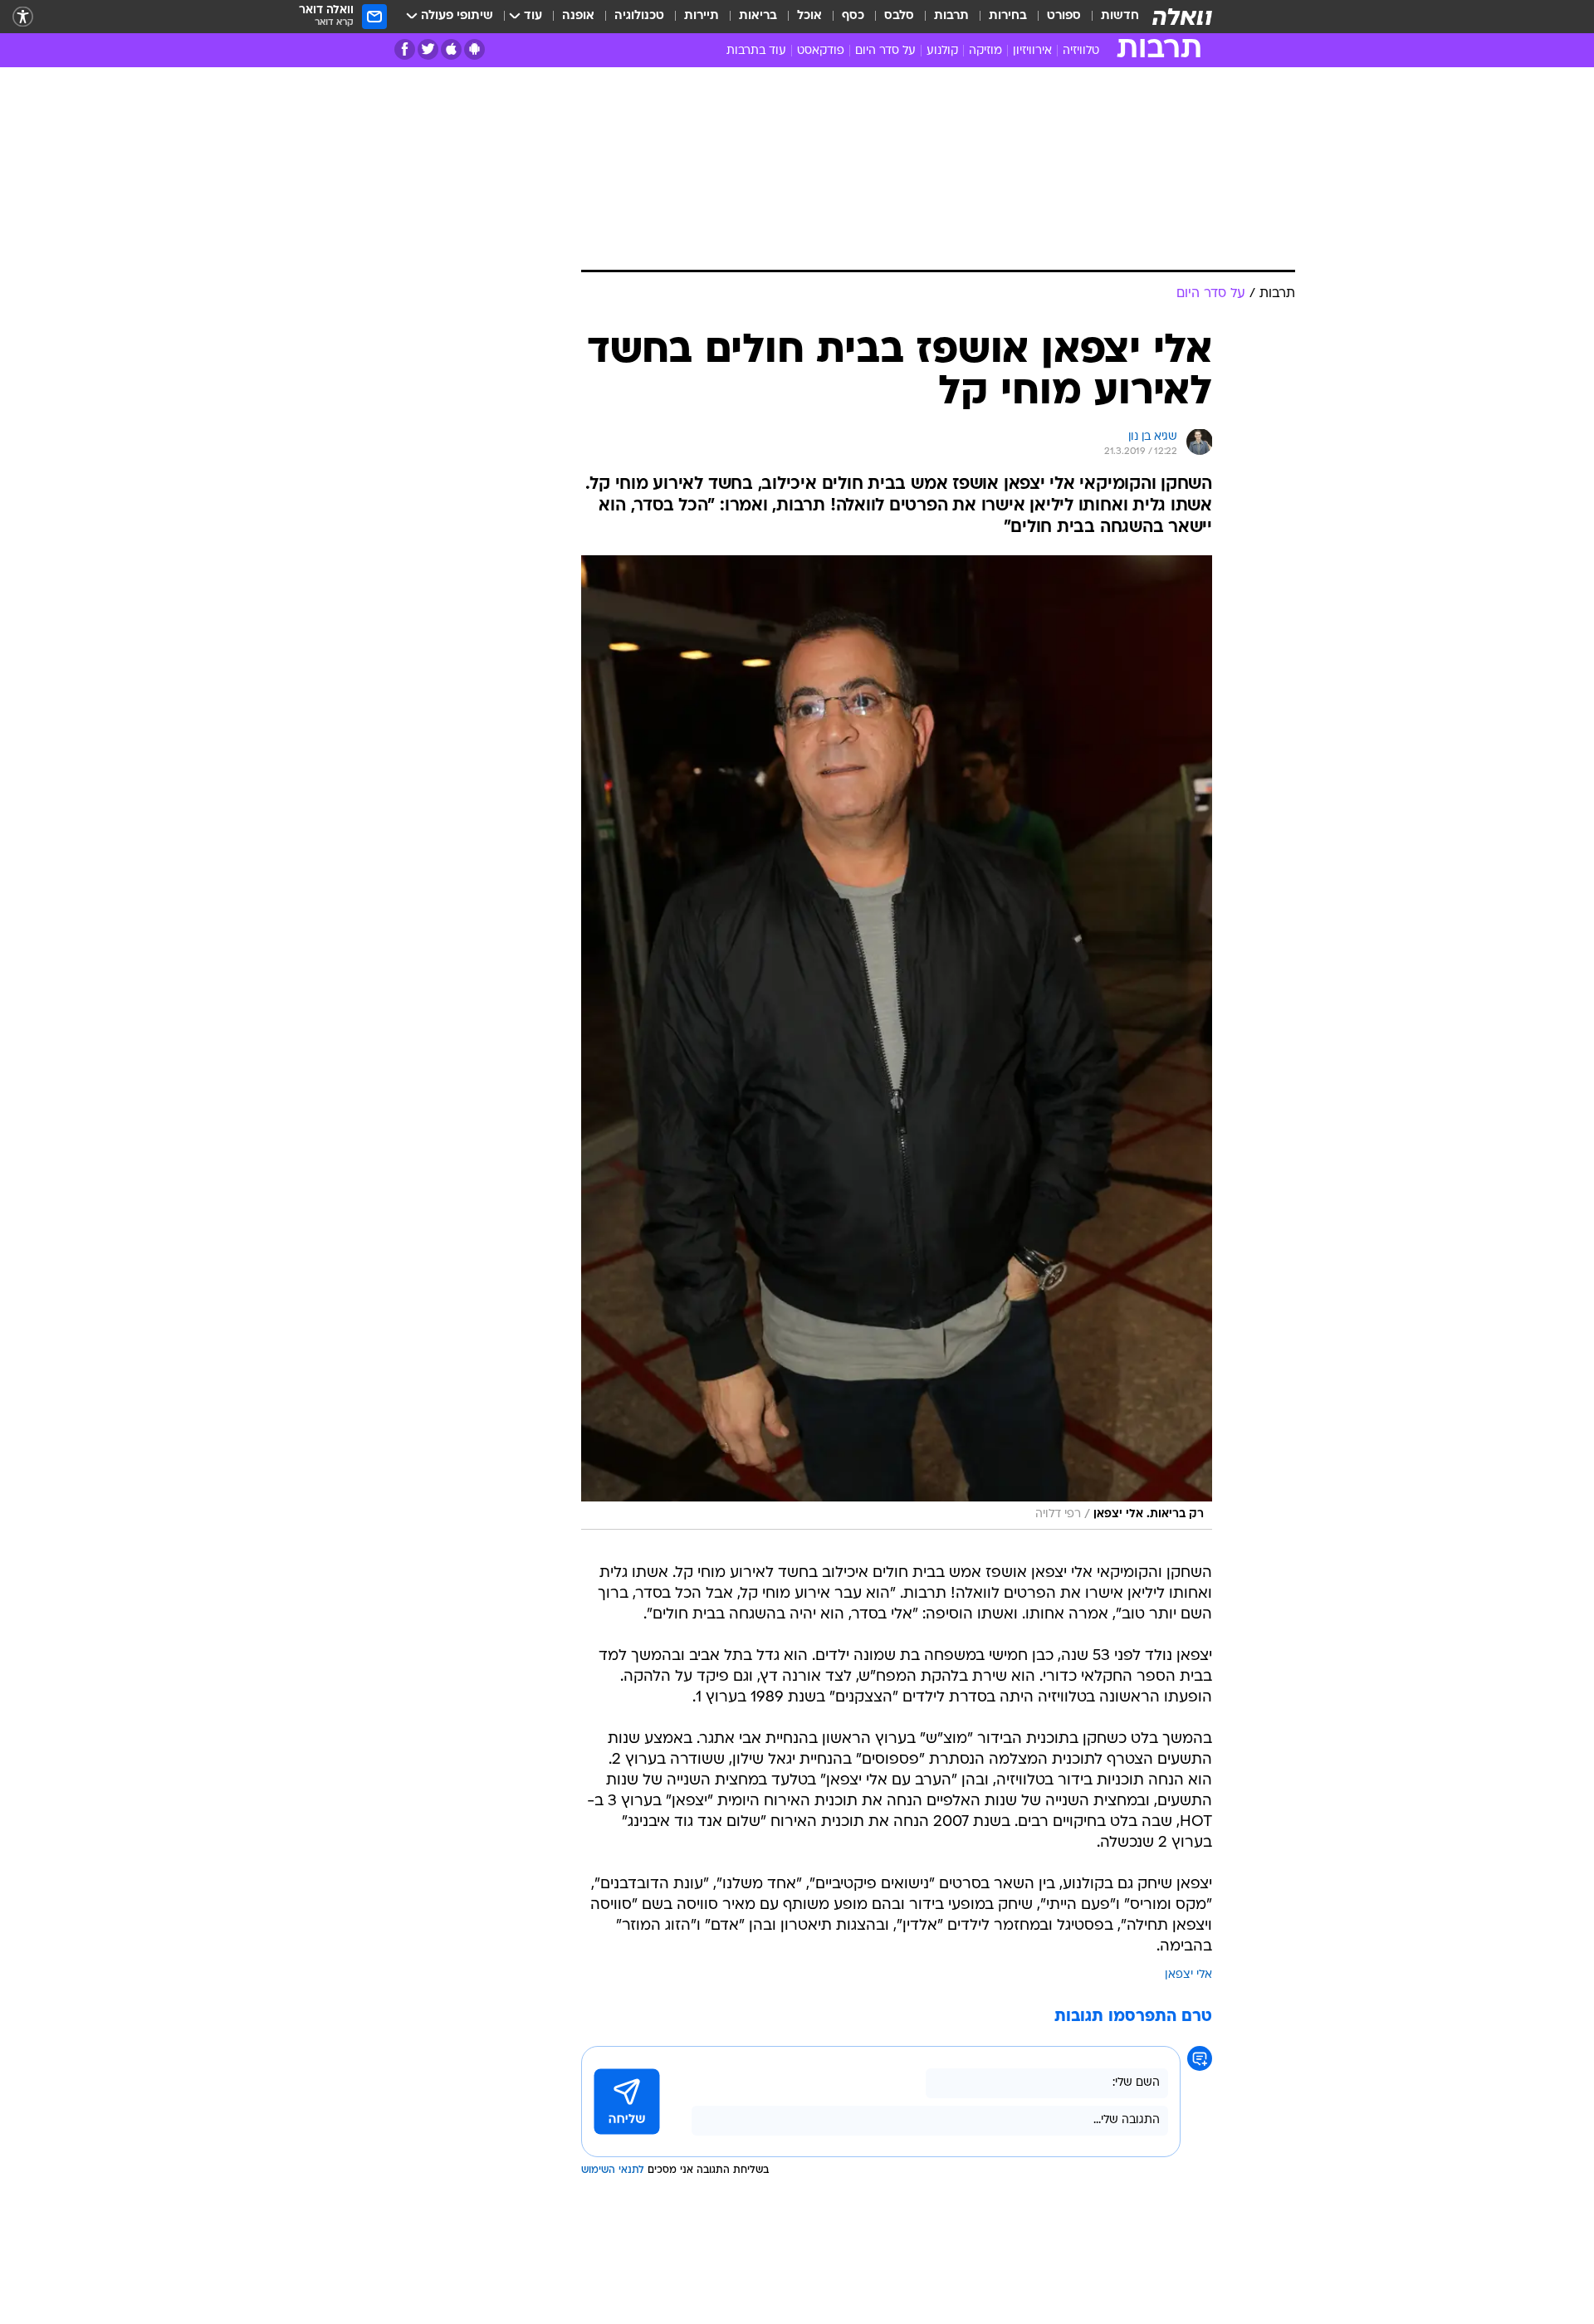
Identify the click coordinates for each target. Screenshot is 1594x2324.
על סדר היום (885, 51)
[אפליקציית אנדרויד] (474, 49)
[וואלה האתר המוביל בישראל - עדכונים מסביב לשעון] (1182, 17)
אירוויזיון (1032, 51)
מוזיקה (985, 51)
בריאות (758, 16)
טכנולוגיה (639, 16)
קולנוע (942, 51)
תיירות (702, 16)
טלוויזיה (1081, 51)
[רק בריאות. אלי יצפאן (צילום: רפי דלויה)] (897, 1042)
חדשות (1120, 16)
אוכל (809, 16)
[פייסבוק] (405, 49)
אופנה (578, 16)
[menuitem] (1110, 17)
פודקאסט (821, 51)
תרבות (951, 16)
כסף (853, 16)
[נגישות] (23, 17)
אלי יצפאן (1188, 1975)
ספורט (1064, 16)
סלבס (899, 16)
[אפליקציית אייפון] (451, 49)
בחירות (1008, 16)
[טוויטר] (428, 49)
